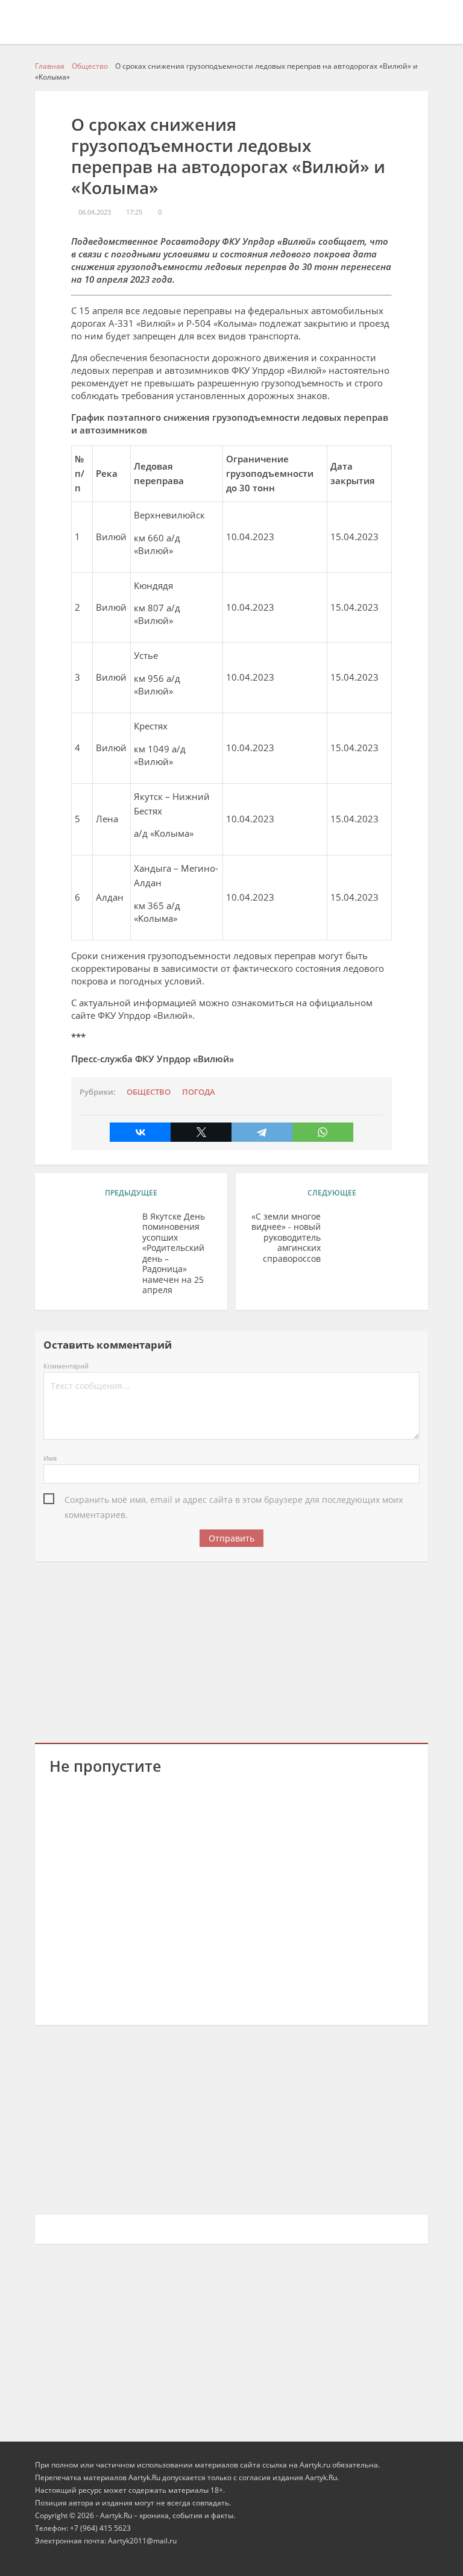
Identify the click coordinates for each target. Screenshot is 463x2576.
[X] (201, 1132)
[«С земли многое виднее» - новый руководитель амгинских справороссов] (371, 1235)
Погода (199, 1092)
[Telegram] (262, 1132)
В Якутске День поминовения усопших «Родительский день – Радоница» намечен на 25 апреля (174, 1253)
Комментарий (66, 1366)
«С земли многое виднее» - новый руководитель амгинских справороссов (286, 1238)
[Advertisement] (232, 1650)
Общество (149, 1092)
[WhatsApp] (323, 1132)
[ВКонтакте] (140, 1132)
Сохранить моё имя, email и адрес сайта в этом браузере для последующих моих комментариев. (234, 1501)
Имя (50, 1458)
